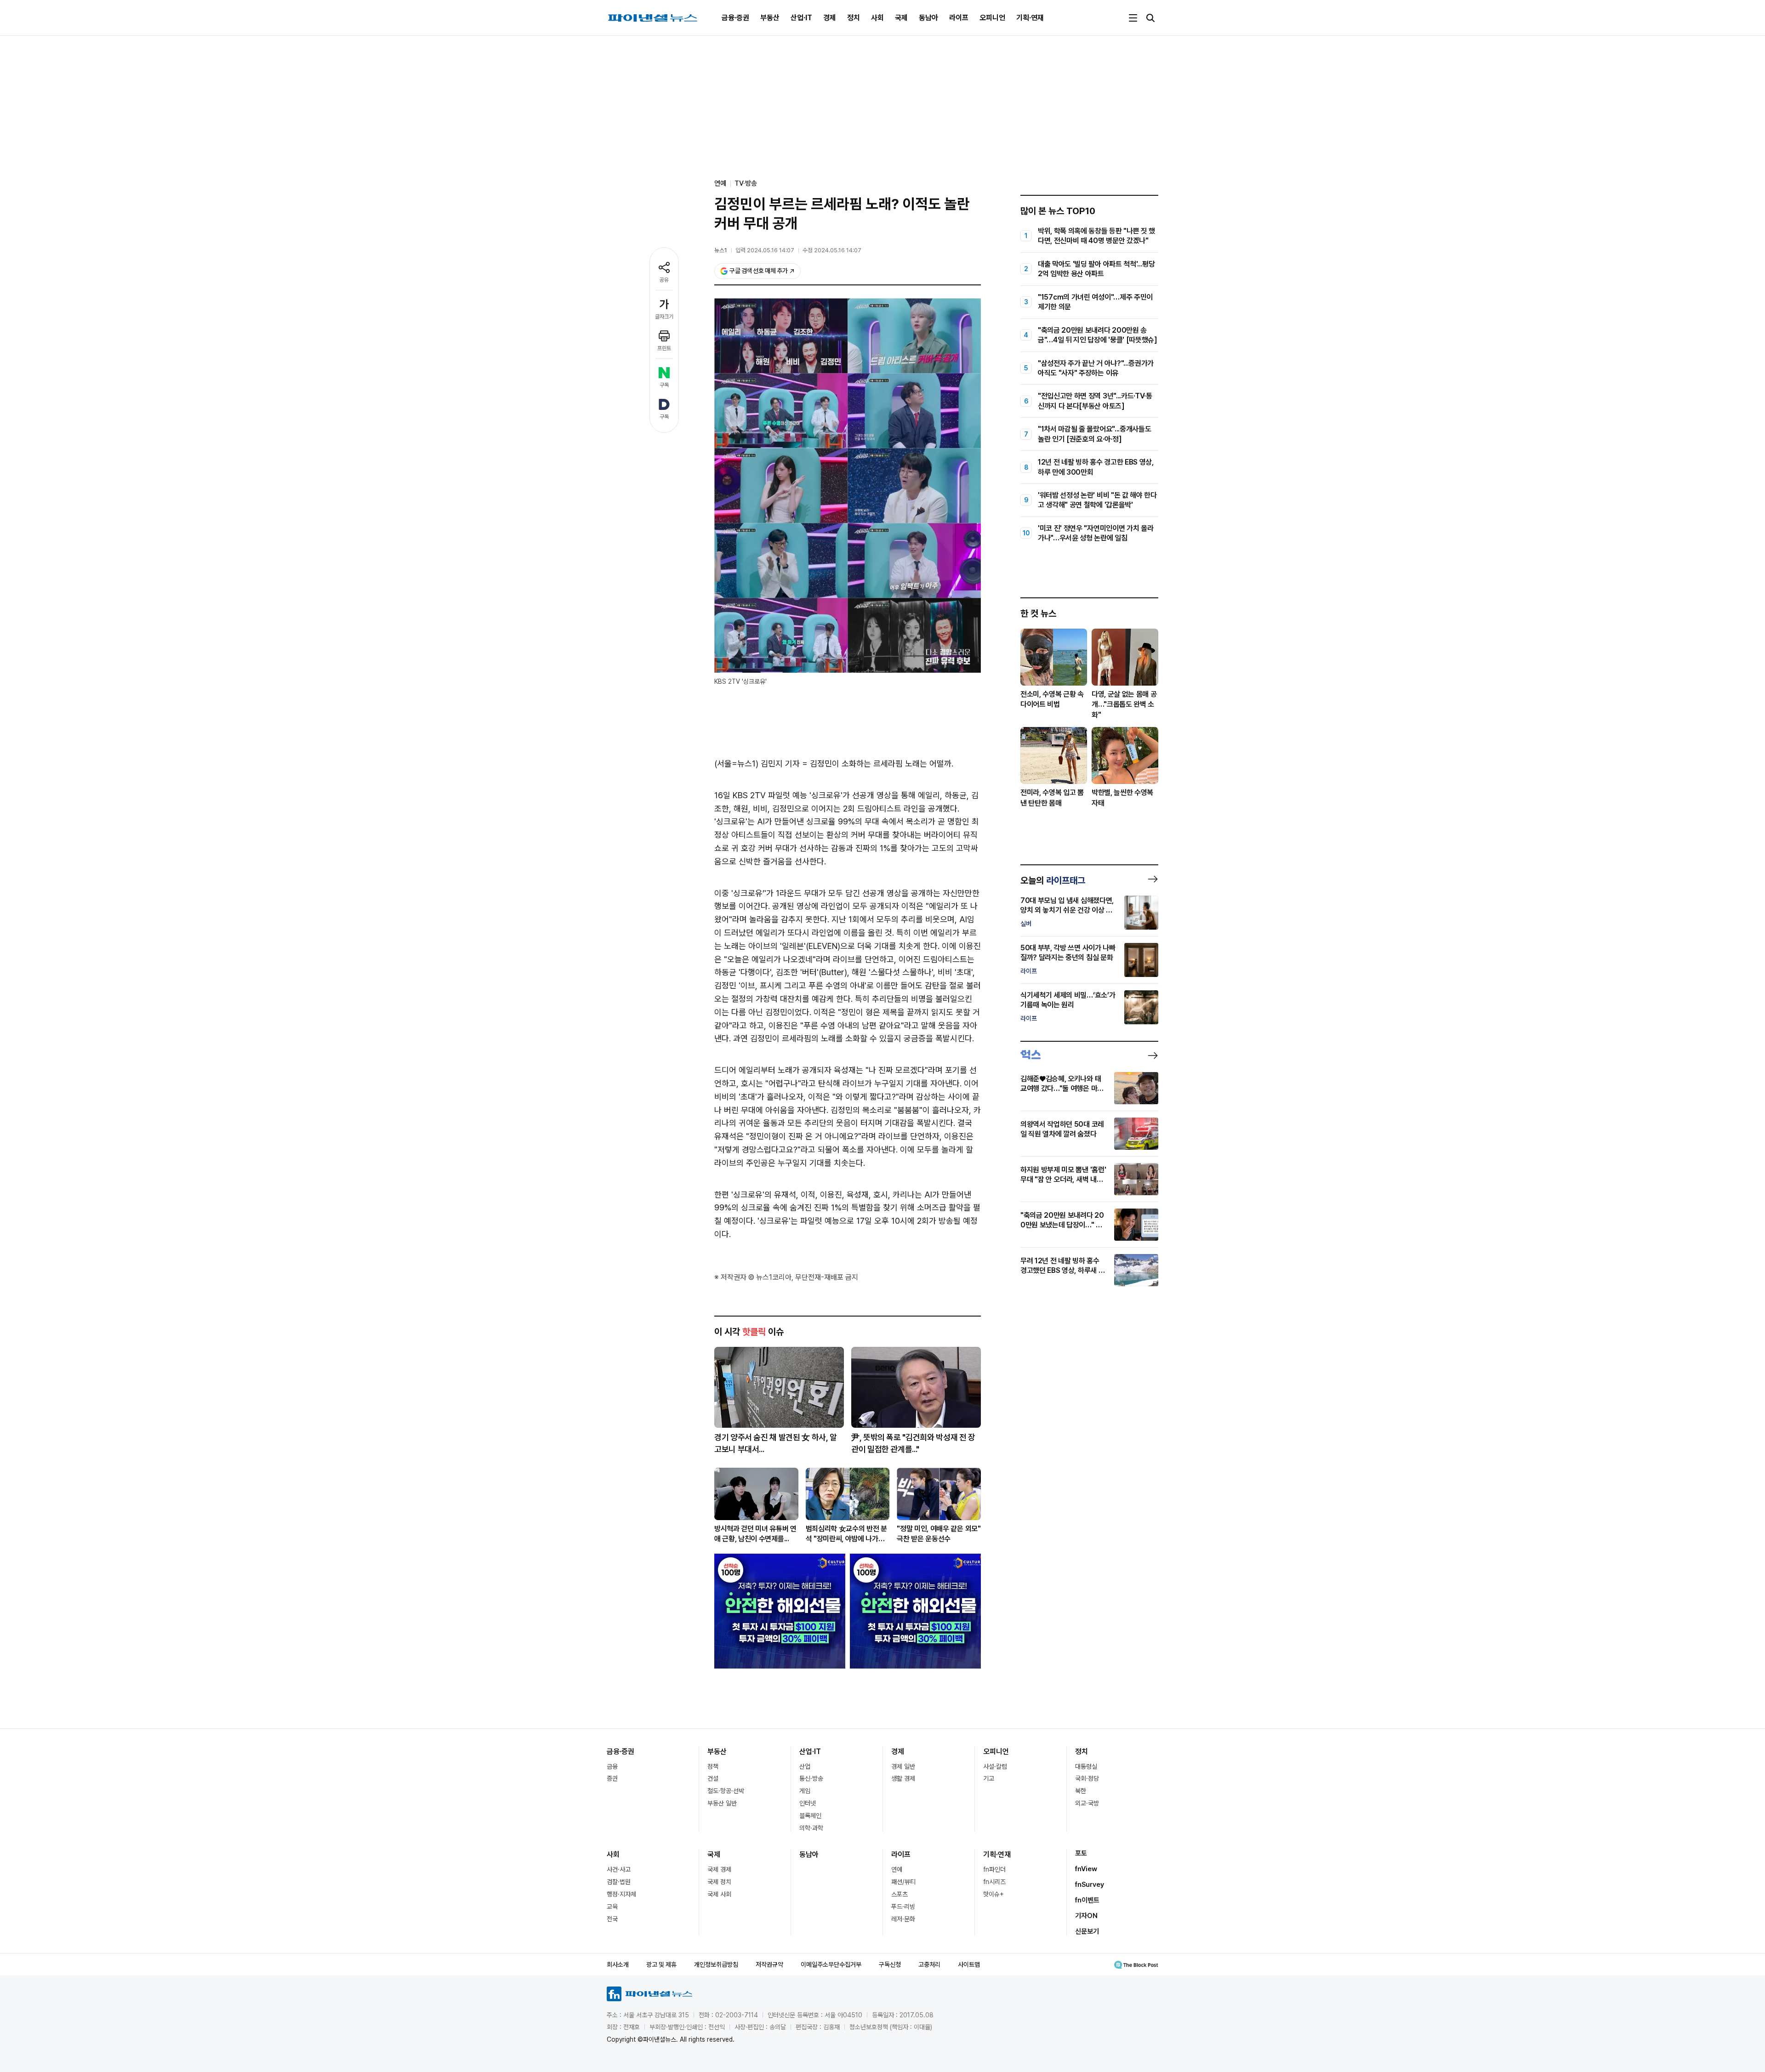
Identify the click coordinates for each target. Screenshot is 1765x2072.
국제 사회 (719, 1894)
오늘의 (1053, 880)
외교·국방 (1087, 1803)
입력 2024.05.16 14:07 (765, 250)
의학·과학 (811, 1828)
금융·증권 (735, 18)
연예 (897, 1869)
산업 (805, 1766)
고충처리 (929, 1964)
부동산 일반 (722, 1803)
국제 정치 (719, 1882)
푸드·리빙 (903, 1907)
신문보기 (1087, 1931)
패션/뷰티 (903, 1882)
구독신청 (890, 1964)
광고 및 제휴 (661, 1964)
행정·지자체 (621, 1894)
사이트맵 (969, 1964)
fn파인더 (994, 1869)
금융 (612, 1766)
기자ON (1086, 1916)
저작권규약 (769, 1964)
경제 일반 (903, 1766)
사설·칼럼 (995, 1766)
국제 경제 (719, 1869)
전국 (612, 1919)
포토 (1081, 1853)
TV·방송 (746, 183)
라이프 (959, 18)
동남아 (928, 18)
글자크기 (664, 317)
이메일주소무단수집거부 (831, 1964)
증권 (612, 1778)
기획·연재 (1030, 18)
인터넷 (808, 1803)
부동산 (770, 18)
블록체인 (810, 1816)
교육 (612, 1907)
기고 (989, 1778)
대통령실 (1086, 1766)
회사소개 (618, 1964)
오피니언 (992, 18)
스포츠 (900, 1894)
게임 (805, 1791)
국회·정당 (1087, 1778)
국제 (901, 18)
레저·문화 (903, 1919)
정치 (854, 18)
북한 (1081, 1791)
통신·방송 (811, 1778)
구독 (664, 385)
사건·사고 (619, 1869)
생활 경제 (903, 1778)
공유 (664, 280)
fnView (1086, 1869)
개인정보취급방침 (716, 1964)
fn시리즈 (994, 1882)
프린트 (664, 348)
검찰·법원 (619, 1882)
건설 (713, 1778)
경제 (830, 18)
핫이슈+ (994, 1894)
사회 (877, 18)
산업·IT (801, 18)
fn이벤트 (1087, 1900)
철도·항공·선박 (726, 1791)
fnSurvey (1090, 1885)
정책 (713, 1766)
